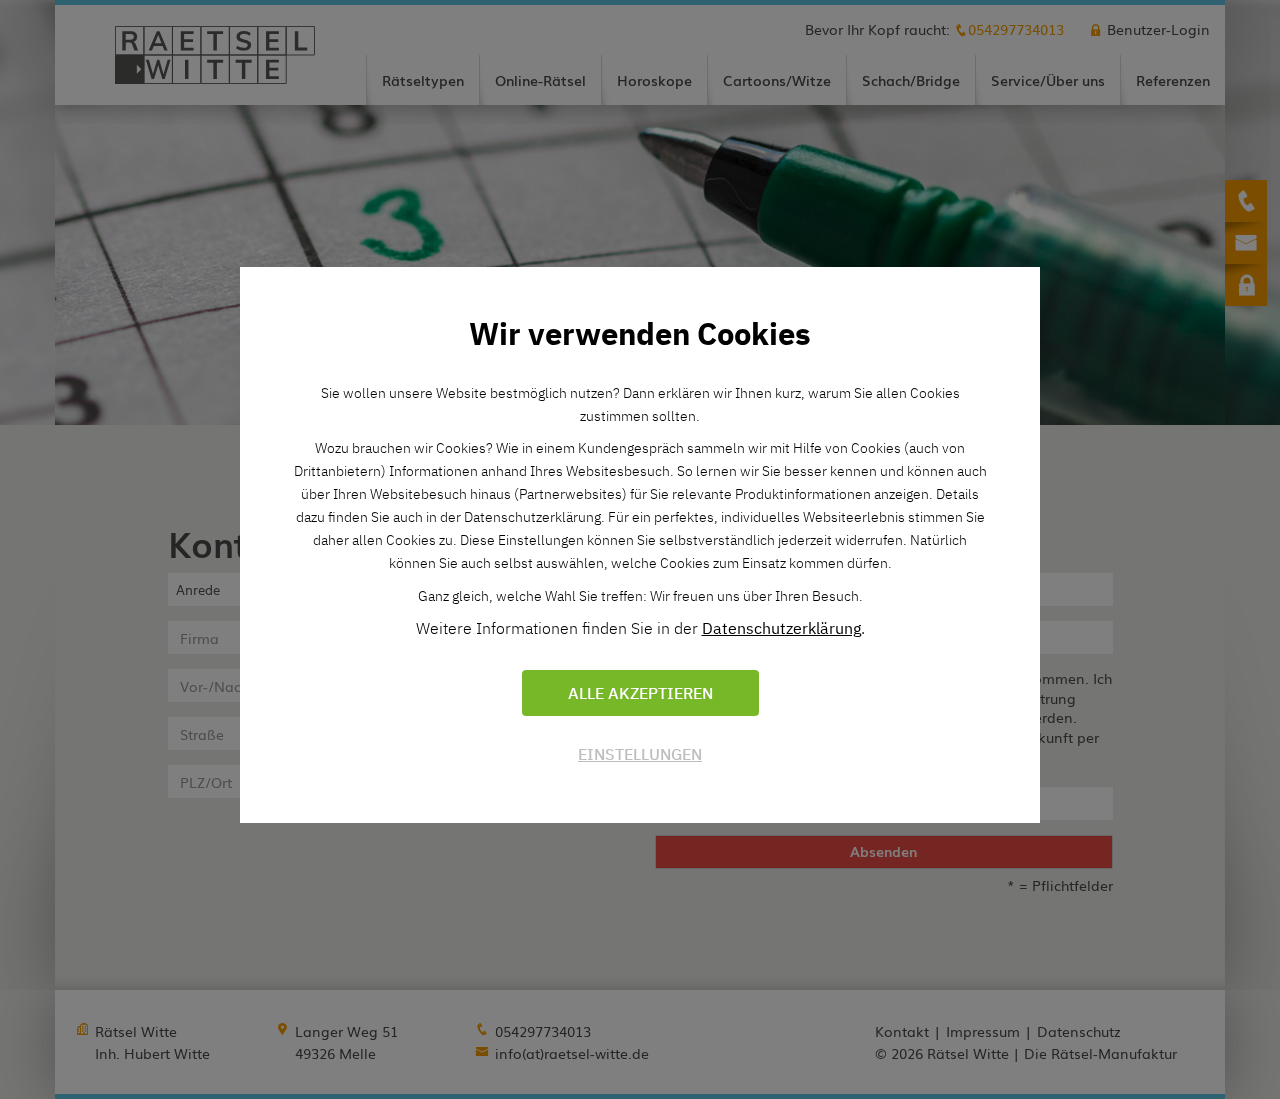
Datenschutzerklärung (781, 628)
